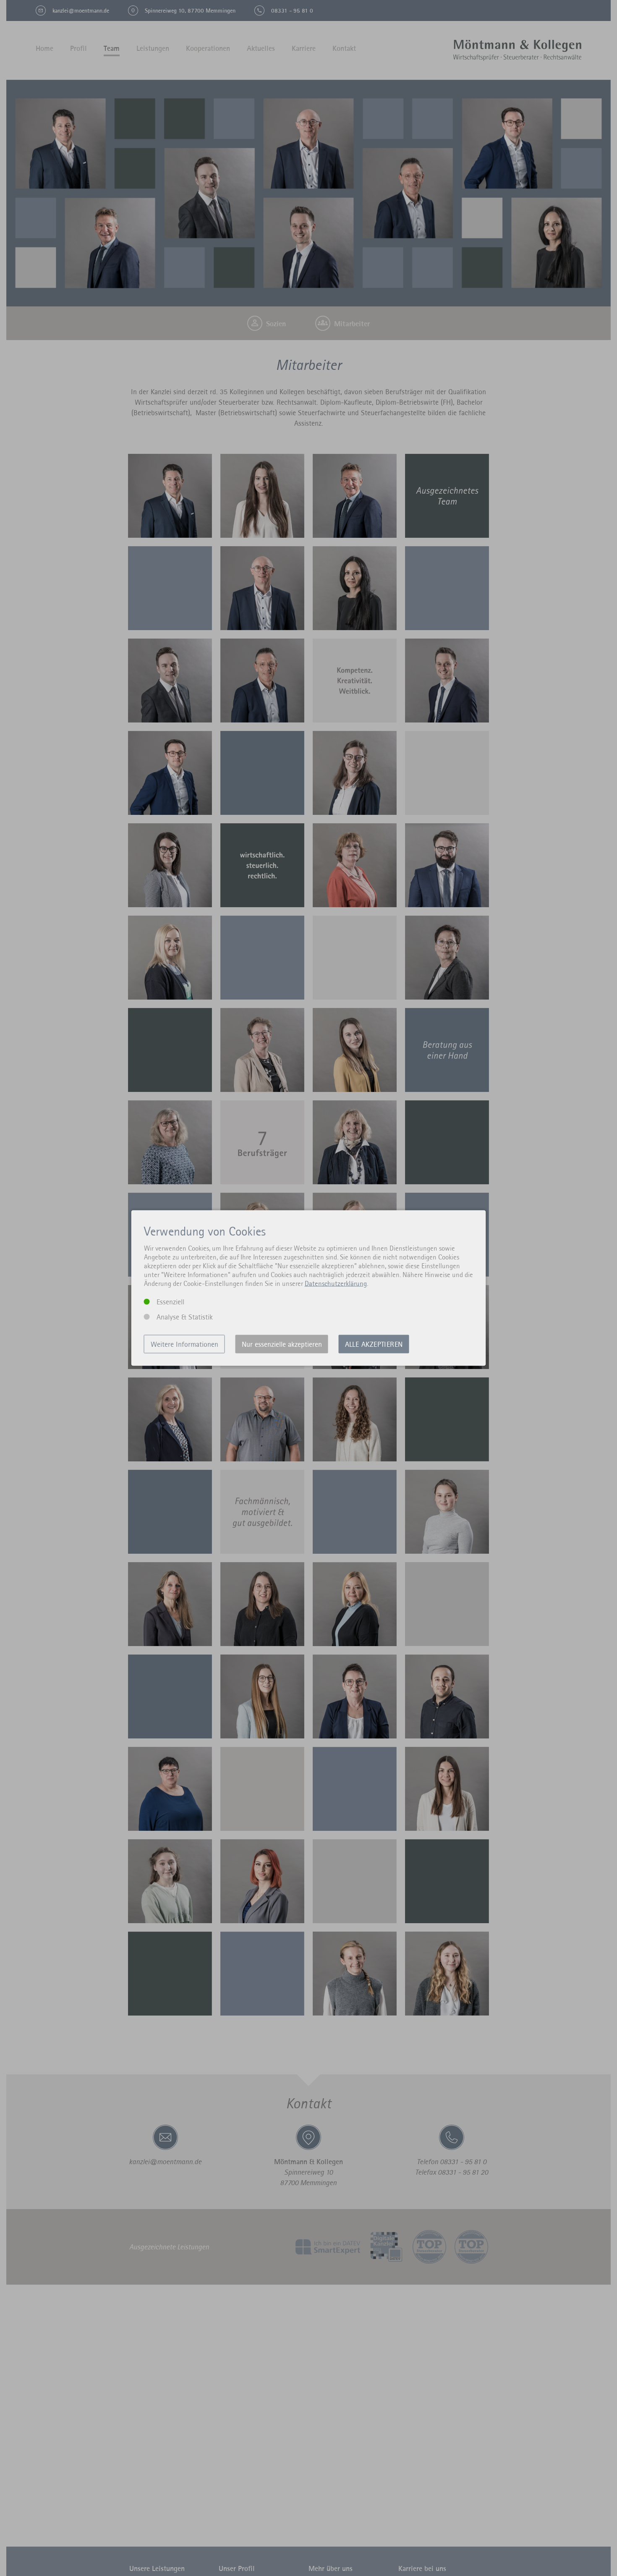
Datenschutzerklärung (336, 1283)
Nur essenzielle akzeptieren (282, 1344)
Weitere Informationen (184, 1344)
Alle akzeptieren (374, 1344)
